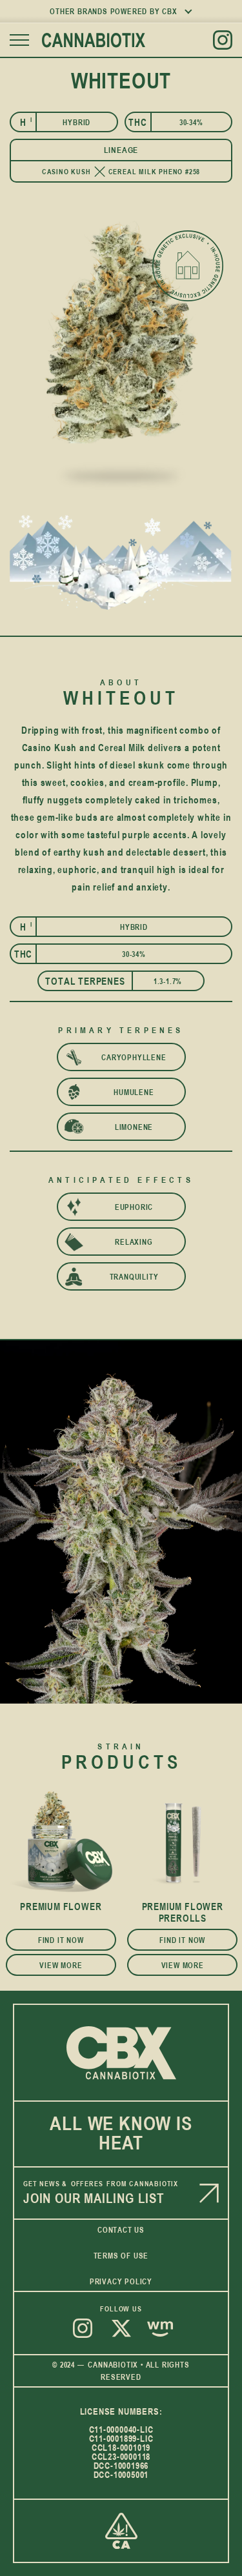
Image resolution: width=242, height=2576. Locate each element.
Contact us (121, 2229)
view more (61, 1965)
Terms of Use (121, 2255)
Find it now (61, 1940)
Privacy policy (121, 2281)
